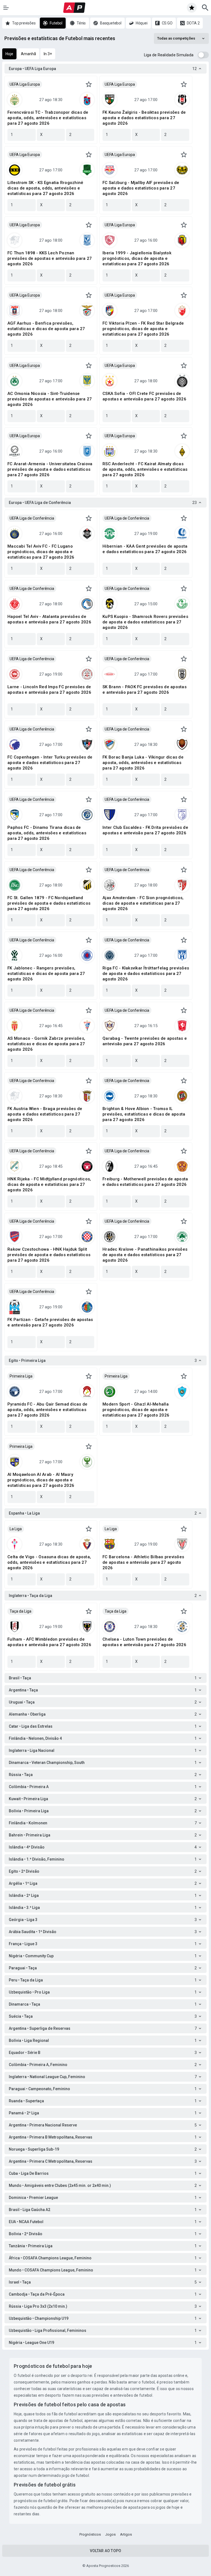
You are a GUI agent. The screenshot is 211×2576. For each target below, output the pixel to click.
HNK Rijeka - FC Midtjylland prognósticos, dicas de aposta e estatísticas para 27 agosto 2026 (49, 1184)
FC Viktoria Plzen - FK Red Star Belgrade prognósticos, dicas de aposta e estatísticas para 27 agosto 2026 (143, 329)
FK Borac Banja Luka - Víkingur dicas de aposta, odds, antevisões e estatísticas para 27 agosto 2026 (143, 763)
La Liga (16, 1529)
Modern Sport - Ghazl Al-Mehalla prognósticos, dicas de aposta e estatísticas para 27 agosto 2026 (136, 1410)
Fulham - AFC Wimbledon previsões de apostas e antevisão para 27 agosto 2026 (49, 1642)
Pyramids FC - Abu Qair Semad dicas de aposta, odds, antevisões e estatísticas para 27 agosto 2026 (47, 1410)
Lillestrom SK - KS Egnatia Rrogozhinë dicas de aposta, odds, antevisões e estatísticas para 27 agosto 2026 (45, 188)
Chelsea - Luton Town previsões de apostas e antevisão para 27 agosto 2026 (144, 1642)
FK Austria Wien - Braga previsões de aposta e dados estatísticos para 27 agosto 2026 (45, 1114)
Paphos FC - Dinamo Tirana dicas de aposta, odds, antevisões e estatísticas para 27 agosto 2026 (47, 833)
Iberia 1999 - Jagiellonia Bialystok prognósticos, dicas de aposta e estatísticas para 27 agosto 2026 (137, 258)
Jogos (110, 2534)
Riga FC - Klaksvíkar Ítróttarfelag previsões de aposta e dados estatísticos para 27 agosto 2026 (146, 974)
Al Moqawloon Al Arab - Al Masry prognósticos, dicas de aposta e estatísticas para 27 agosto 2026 (41, 1480)
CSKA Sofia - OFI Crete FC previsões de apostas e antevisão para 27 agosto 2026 (144, 396)
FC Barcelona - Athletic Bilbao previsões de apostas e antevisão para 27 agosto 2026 (143, 1562)
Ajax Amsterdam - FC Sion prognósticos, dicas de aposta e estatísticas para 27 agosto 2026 (143, 903)
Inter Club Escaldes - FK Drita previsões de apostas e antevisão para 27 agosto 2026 (145, 830)
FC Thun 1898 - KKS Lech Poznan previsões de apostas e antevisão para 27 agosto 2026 (50, 258)
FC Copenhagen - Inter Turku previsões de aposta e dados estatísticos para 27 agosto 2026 (50, 763)
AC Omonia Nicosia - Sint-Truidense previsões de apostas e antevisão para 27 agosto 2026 (50, 399)
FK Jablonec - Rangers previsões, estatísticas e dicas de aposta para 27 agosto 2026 (46, 974)
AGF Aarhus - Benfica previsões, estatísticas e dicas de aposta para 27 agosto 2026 (46, 329)
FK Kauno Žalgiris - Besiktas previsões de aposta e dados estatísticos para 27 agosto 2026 (144, 118)
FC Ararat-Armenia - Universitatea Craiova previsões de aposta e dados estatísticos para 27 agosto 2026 (50, 469)
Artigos (126, 2534)
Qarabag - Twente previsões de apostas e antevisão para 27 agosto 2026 (145, 1041)
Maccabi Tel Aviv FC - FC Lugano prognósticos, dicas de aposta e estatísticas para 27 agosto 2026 (41, 552)
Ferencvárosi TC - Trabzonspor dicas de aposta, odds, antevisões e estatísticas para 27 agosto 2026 (48, 118)
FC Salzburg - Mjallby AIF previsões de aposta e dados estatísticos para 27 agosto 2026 (141, 188)
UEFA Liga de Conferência (32, 518)
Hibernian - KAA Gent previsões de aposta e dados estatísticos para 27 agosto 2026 (145, 549)
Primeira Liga (21, 1376)
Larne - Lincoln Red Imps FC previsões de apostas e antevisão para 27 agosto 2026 (49, 690)
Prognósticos (90, 2534)
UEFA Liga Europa (25, 84)
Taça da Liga (20, 1611)
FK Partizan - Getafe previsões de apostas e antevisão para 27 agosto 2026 (50, 1322)
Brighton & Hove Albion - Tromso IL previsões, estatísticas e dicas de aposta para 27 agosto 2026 (144, 1114)
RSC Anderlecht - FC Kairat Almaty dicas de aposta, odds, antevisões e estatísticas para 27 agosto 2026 (145, 469)
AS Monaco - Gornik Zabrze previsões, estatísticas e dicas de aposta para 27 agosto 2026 (46, 1044)
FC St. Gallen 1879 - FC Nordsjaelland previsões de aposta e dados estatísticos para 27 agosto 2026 (49, 903)
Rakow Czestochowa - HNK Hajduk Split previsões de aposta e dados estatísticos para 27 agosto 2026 (49, 1255)
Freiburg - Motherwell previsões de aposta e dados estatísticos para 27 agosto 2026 (145, 1182)
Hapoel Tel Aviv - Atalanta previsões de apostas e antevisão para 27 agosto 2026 (49, 619)
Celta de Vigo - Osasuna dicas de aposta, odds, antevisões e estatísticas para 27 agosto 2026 (49, 1562)
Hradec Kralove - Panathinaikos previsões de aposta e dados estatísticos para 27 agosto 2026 (145, 1255)
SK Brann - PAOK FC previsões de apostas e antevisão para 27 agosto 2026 (145, 690)
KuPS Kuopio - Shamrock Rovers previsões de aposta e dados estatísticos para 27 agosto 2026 (145, 622)
